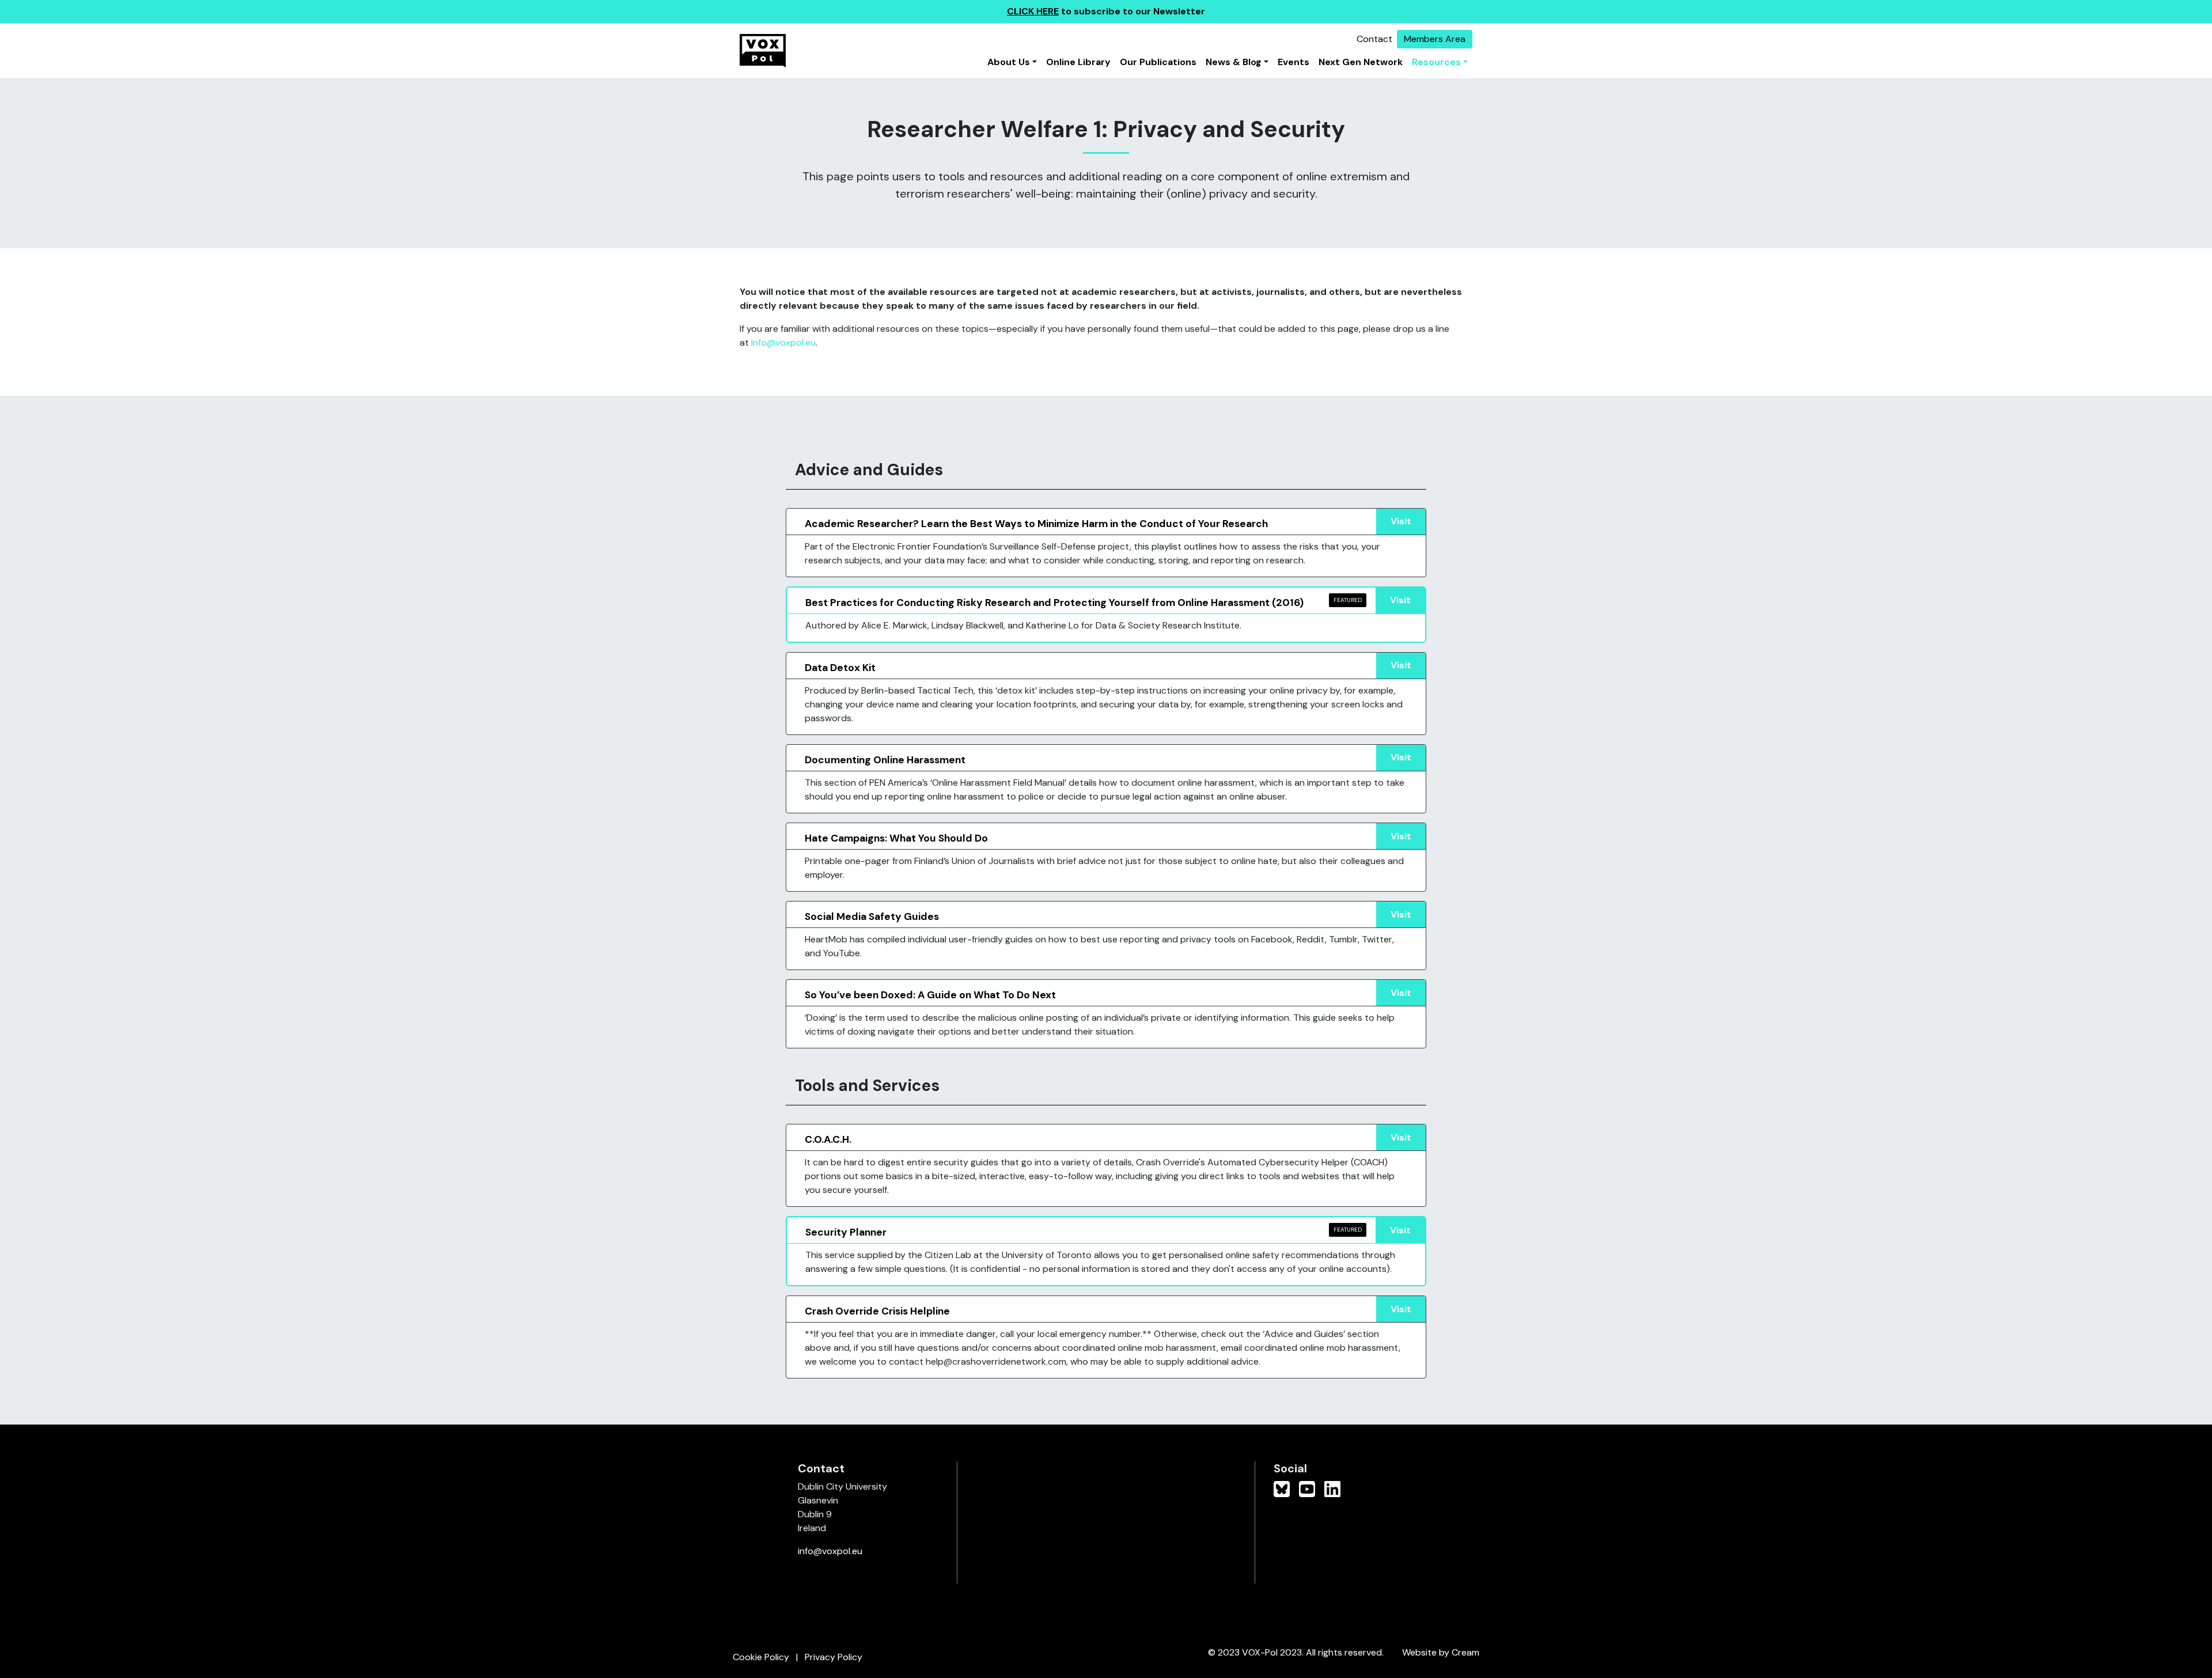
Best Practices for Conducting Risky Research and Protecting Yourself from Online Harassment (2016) (1054, 603)
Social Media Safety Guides (872, 916)
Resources (1436, 62)
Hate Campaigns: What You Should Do (896, 838)
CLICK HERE (1033, 11)
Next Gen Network (1361, 62)
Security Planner (846, 1232)
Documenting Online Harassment (885, 760)
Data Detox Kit (840, 668)
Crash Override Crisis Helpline (877, 1311)
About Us (1009, 62)
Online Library (1078, 62)
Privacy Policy (834, 1657)
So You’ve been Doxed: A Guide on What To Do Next (930, 995)
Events (1294, 62)
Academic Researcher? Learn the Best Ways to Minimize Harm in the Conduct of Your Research (1036, 524)
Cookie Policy (761, 1657)
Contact (1374, 39)
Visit (1401, 521)
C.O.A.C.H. (828, 1139)
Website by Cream (1441, 1652)
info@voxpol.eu (783, 342)
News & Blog (1234, 62)
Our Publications (1158, 62)
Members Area (1435, 39)
